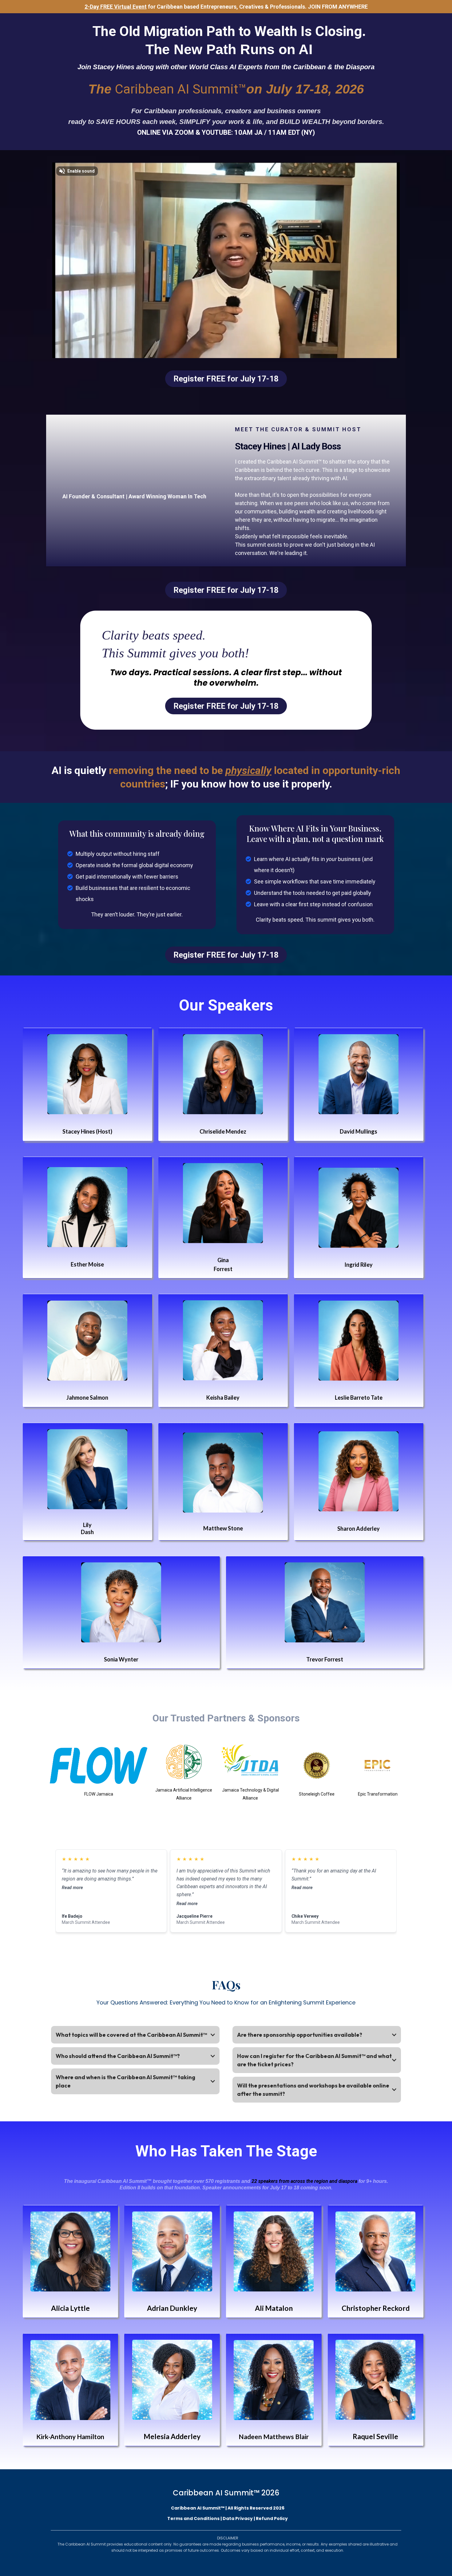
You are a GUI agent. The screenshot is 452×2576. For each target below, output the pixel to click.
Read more (72, 1888)
